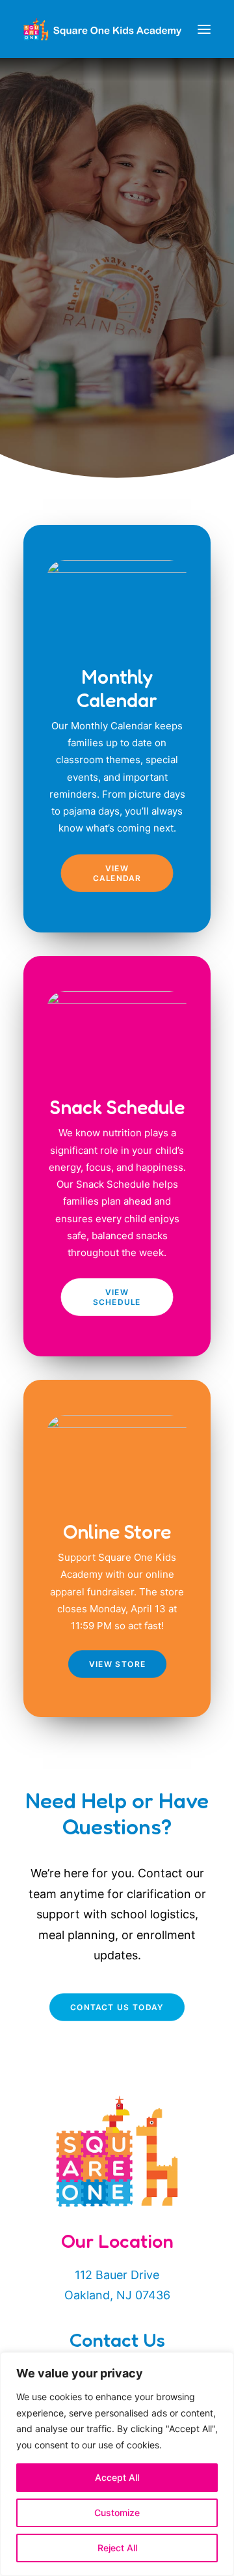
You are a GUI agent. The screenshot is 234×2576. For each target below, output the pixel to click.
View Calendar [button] (117, 873)
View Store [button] (117, 1664)
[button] (204, 29)
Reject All (117, 2548)
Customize (117, 2513)
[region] (117, 2464)
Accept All (117, 2477)
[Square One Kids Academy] (102, 29)
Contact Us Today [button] (117, 2007)
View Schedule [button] (117, 1297)
